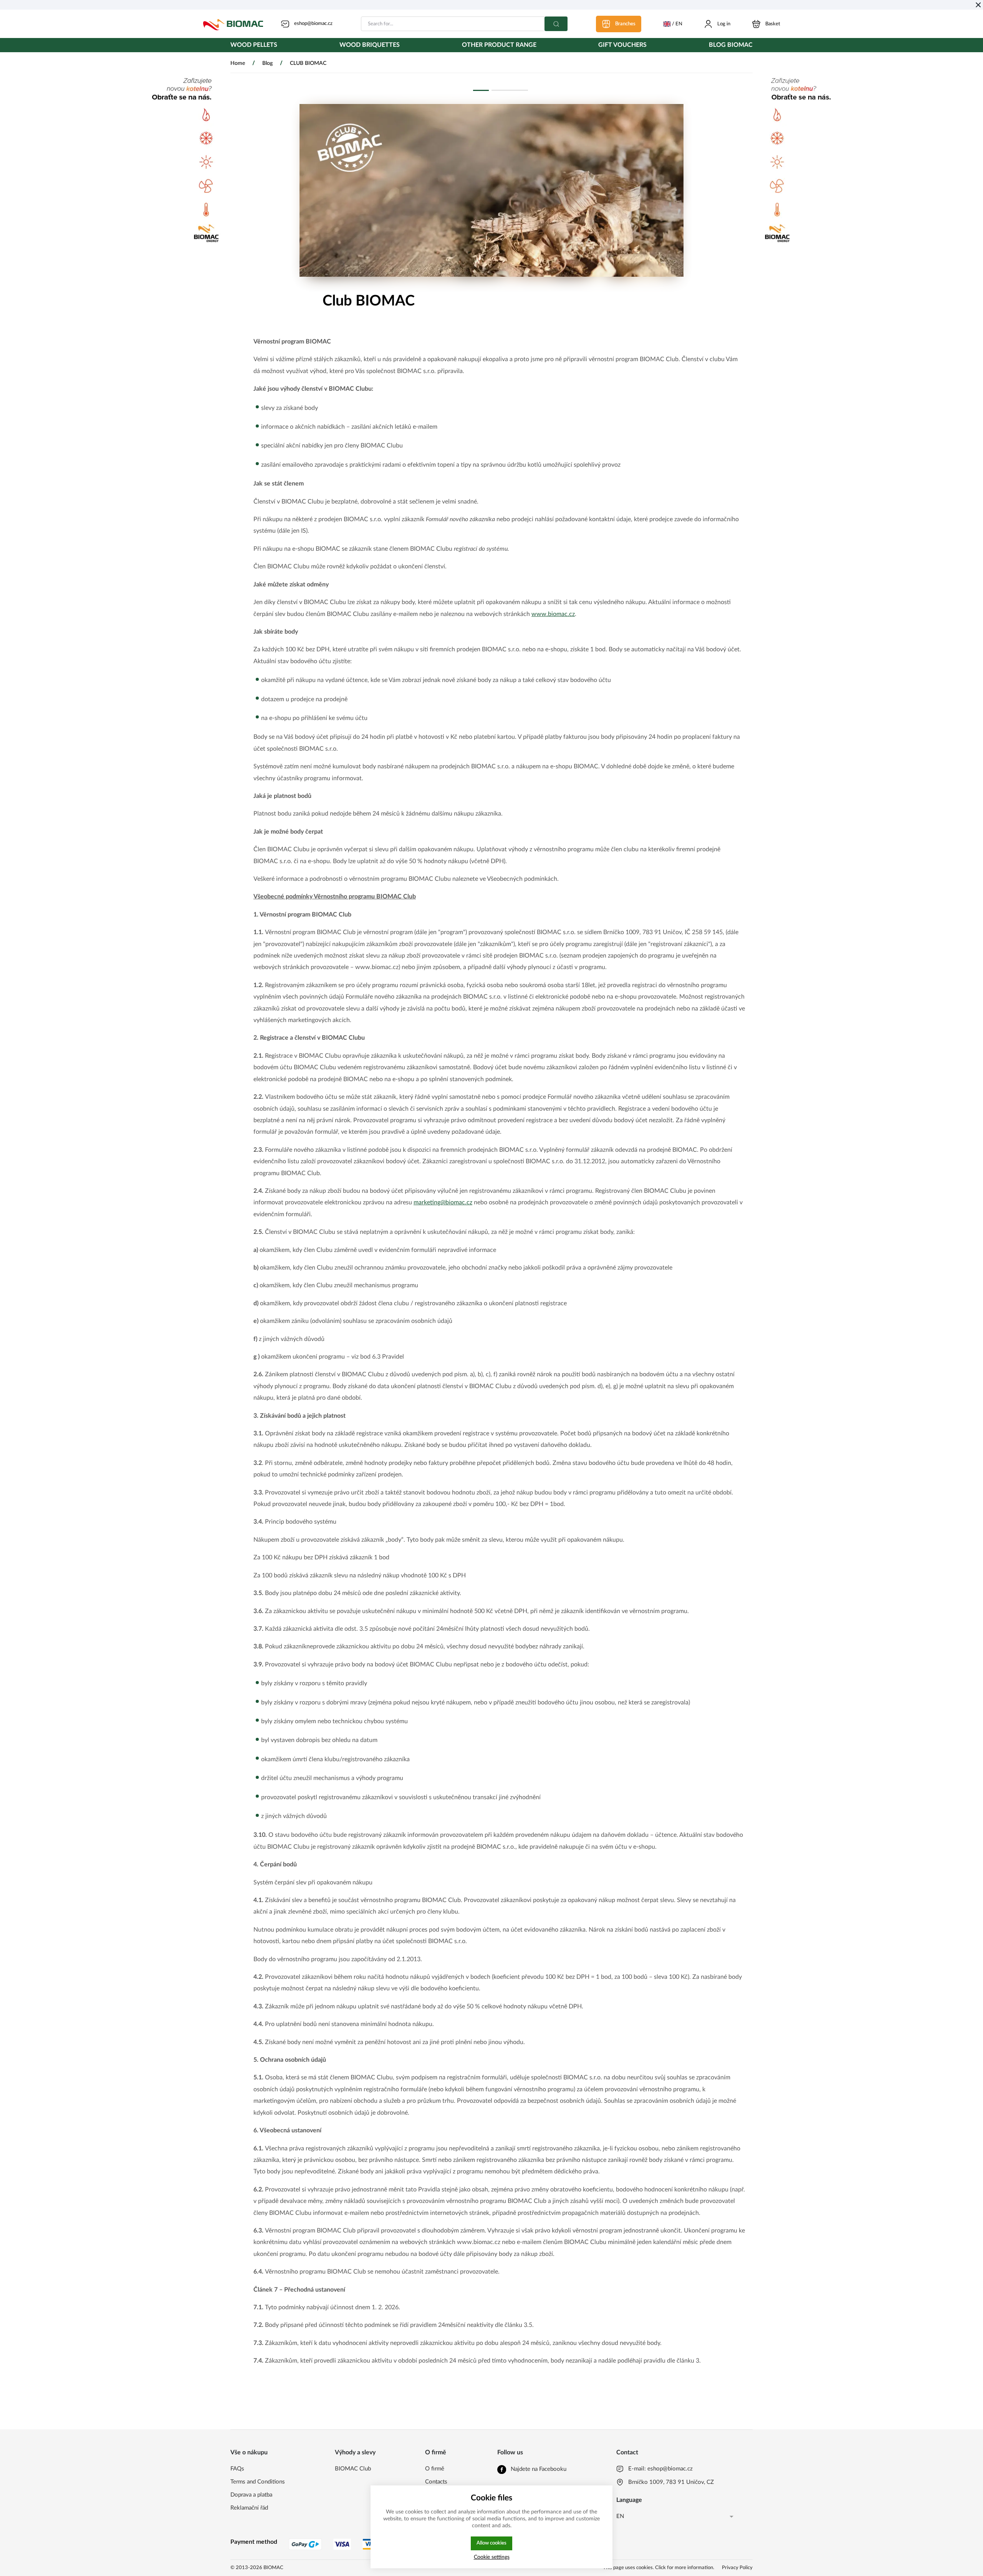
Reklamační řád (249, 2508)
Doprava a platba (251, 2495)
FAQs (237, 2469)
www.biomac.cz (553, 614)
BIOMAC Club (353, 2469)
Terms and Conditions (258, 2482)
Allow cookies (491, 2543)
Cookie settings (492, 2557)
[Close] (978, 5)
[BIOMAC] (233, 24)
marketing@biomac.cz (443, 1202)
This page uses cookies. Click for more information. (659, 2568)
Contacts (436, 2482)
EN (620, 2516)
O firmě (435, 2469)
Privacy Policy (737, 2568)
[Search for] (556, 24)
